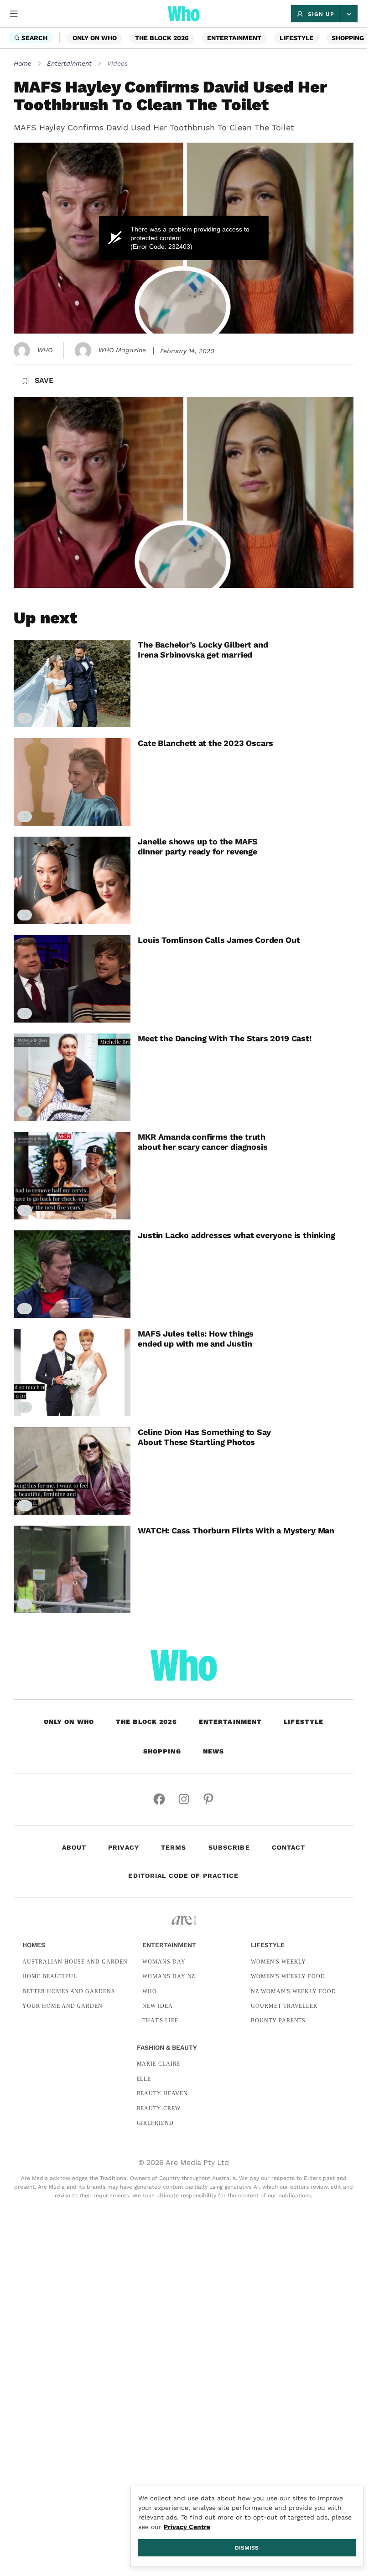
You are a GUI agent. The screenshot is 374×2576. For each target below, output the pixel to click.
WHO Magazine (122, 350)
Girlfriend (156, 2123)
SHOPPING (348, 38)
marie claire (159, 2064)
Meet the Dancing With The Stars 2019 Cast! (224, 1038)
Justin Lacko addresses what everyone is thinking (236, 1235)
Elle (144, 2079)
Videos (117, 63)
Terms (174, 1847)
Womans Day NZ (169, 1976)
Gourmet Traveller (284, 2006)
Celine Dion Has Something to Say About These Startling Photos (204, 1437)
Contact (289, 1847)
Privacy (124, 1847)
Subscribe (229, 1847)
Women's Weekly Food (288, 1976)
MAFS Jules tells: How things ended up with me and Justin (196, 1339)
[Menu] (14, 14)
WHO (45, 350)
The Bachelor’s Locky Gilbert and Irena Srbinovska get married (203, 650)
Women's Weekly (278, 1962)
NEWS (213, 1751)
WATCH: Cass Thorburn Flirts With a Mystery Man (236, 1530)
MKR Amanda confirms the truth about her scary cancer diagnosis (203, 1142)
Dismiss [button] (247, 2548)
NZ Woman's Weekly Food (293, 1991)
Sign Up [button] (321, 14)
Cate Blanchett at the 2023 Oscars (205, 743)
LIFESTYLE (296, 38)
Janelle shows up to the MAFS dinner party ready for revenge (198, 846)
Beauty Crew (159, 2108)
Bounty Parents (278, 2021)
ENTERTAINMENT (234, 38)
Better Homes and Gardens (69, 1991)
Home (23, 63)
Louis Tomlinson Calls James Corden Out (219, 940)
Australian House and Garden (75, 1962)
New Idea (158, 2006)
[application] (184, 238)
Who (150, 1991)
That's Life (160, 2021)
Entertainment (69, 63)
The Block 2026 (162, 38)
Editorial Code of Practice (183, 1876)
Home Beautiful (49, 1976)
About (74, 1847)
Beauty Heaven (162, 2093)
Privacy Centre (187, 2527)
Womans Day (164, 1962)
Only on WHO (95, 38)
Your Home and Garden (62, 2006)
